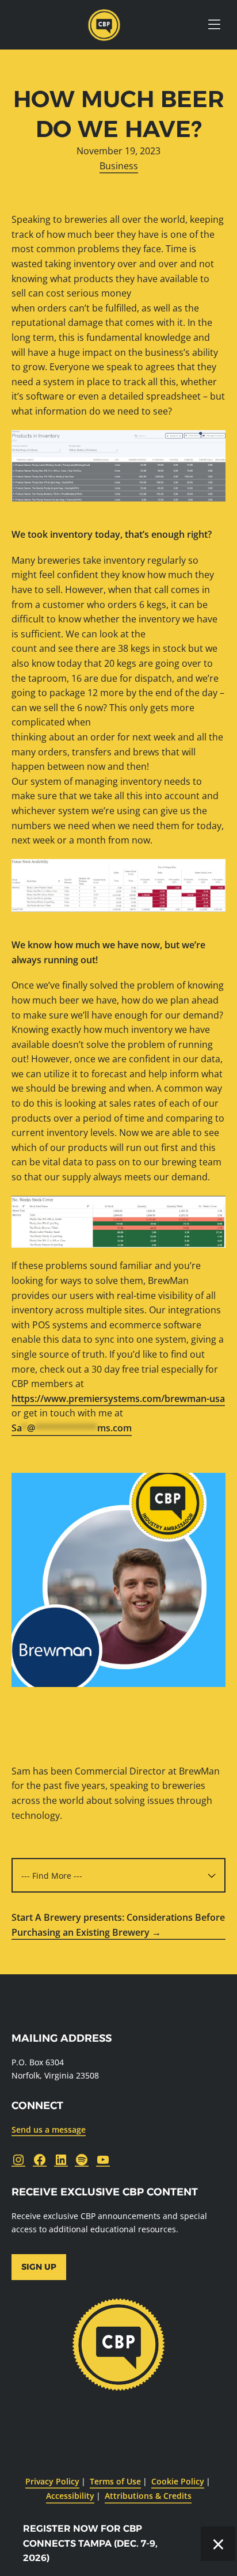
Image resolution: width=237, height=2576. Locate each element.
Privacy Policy (52, 2481)
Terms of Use (115, 2481)
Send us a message (49, 2129)
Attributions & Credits (148, 2496)
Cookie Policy (178, 2481)
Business (119, 166)
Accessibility (70, 2496)
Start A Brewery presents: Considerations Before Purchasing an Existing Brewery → (118, 1925)
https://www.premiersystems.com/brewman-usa (118, 1399)
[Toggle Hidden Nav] (214, 25)
